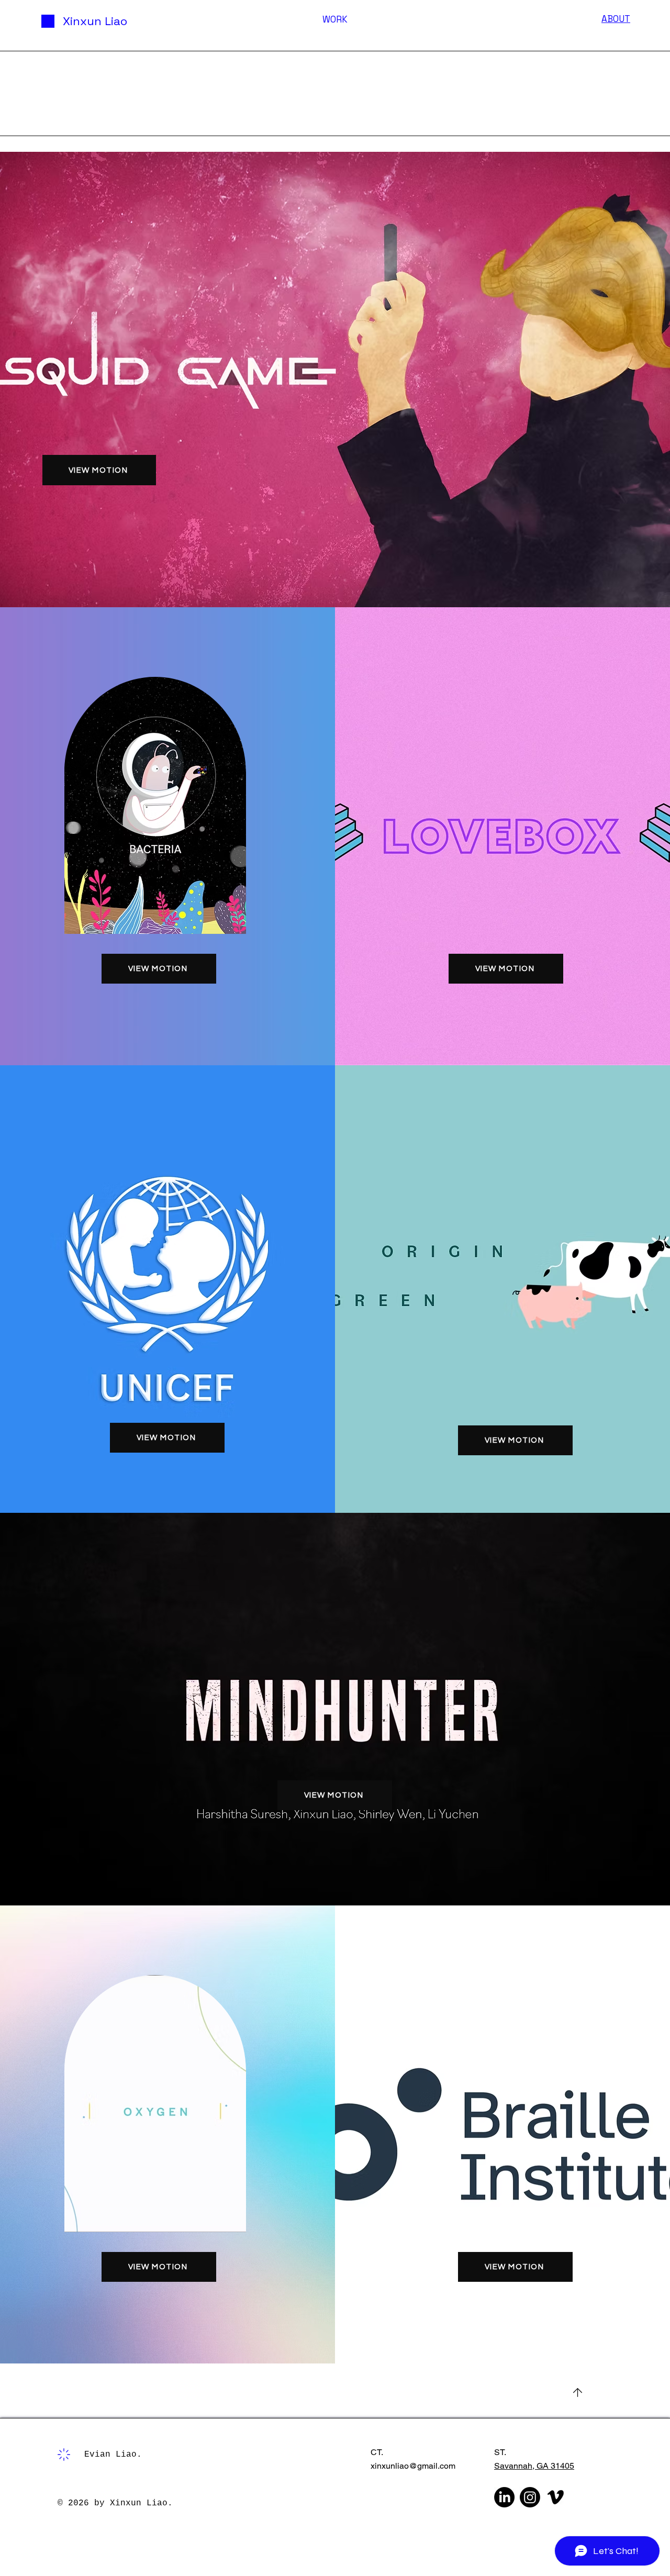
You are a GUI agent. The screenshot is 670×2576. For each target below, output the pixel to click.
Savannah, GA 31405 (534, 2466)
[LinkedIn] (504, 2497)
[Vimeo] (556, 2497)
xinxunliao (390, 2466)
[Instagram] (530, 2497)
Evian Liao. (113, 2455)
